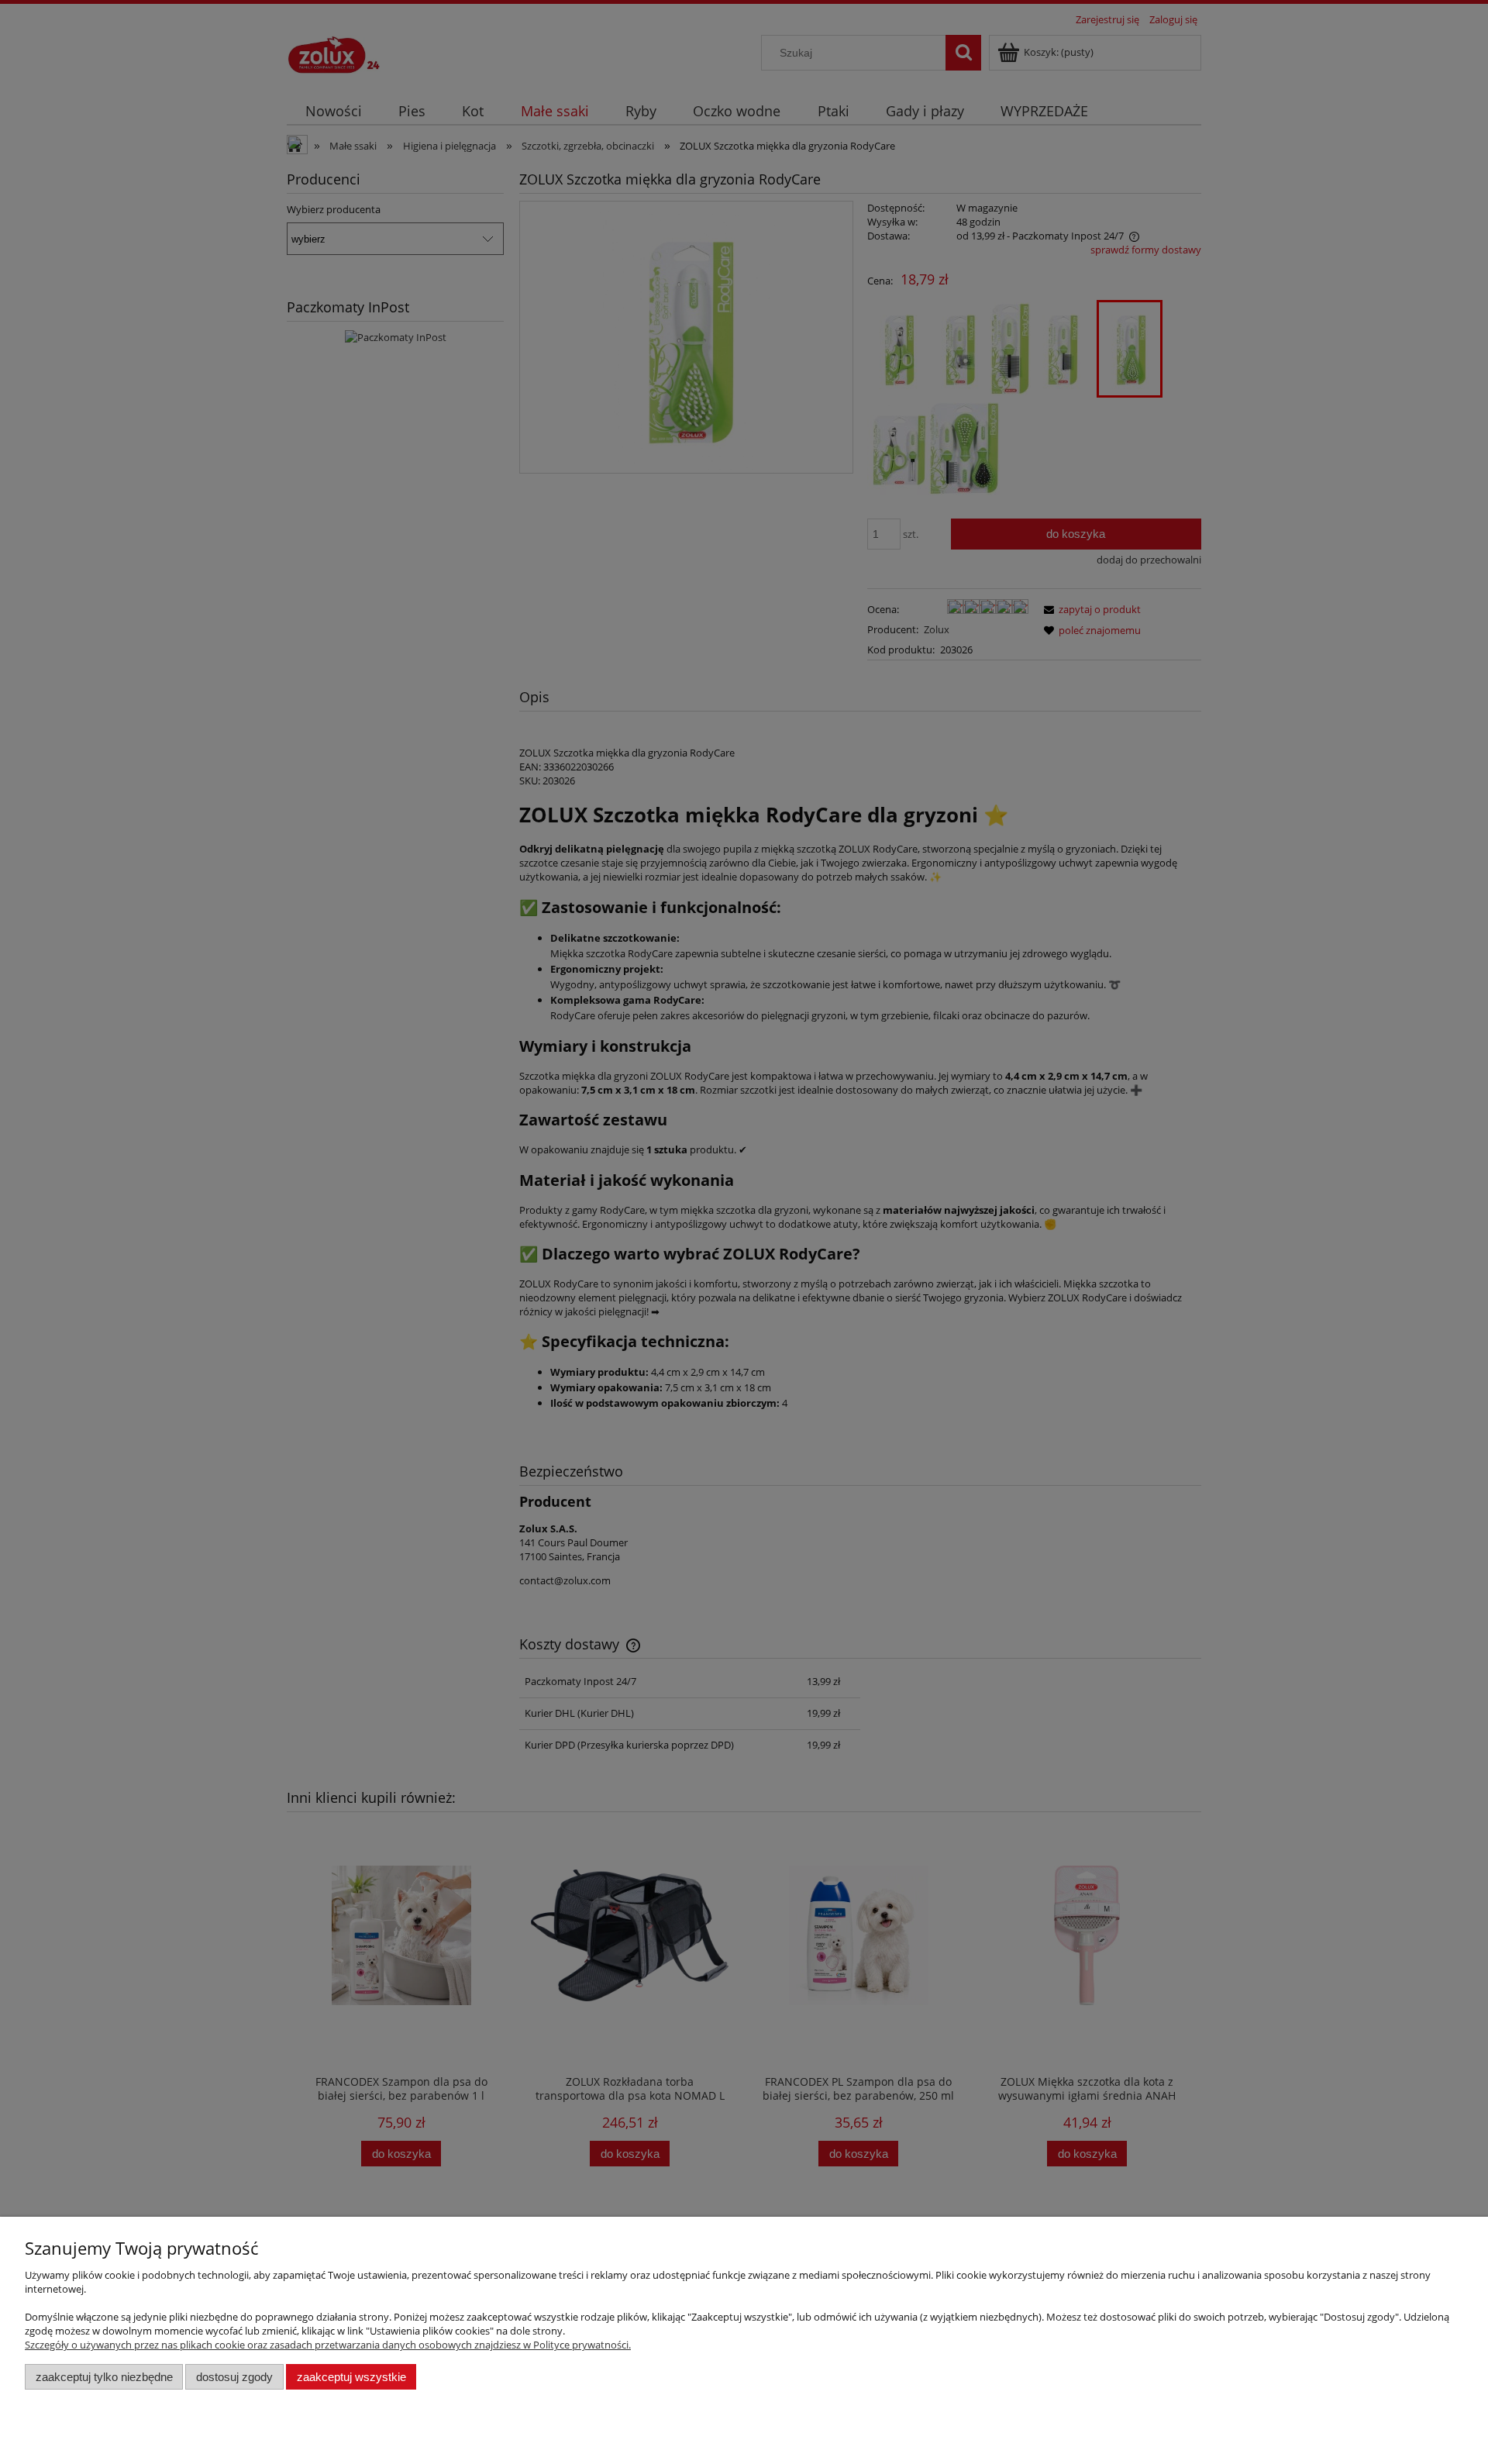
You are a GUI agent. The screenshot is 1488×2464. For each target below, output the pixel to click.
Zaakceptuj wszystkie (351, 2377)
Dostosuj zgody (234, 2377)
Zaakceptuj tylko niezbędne (104, 2377)
